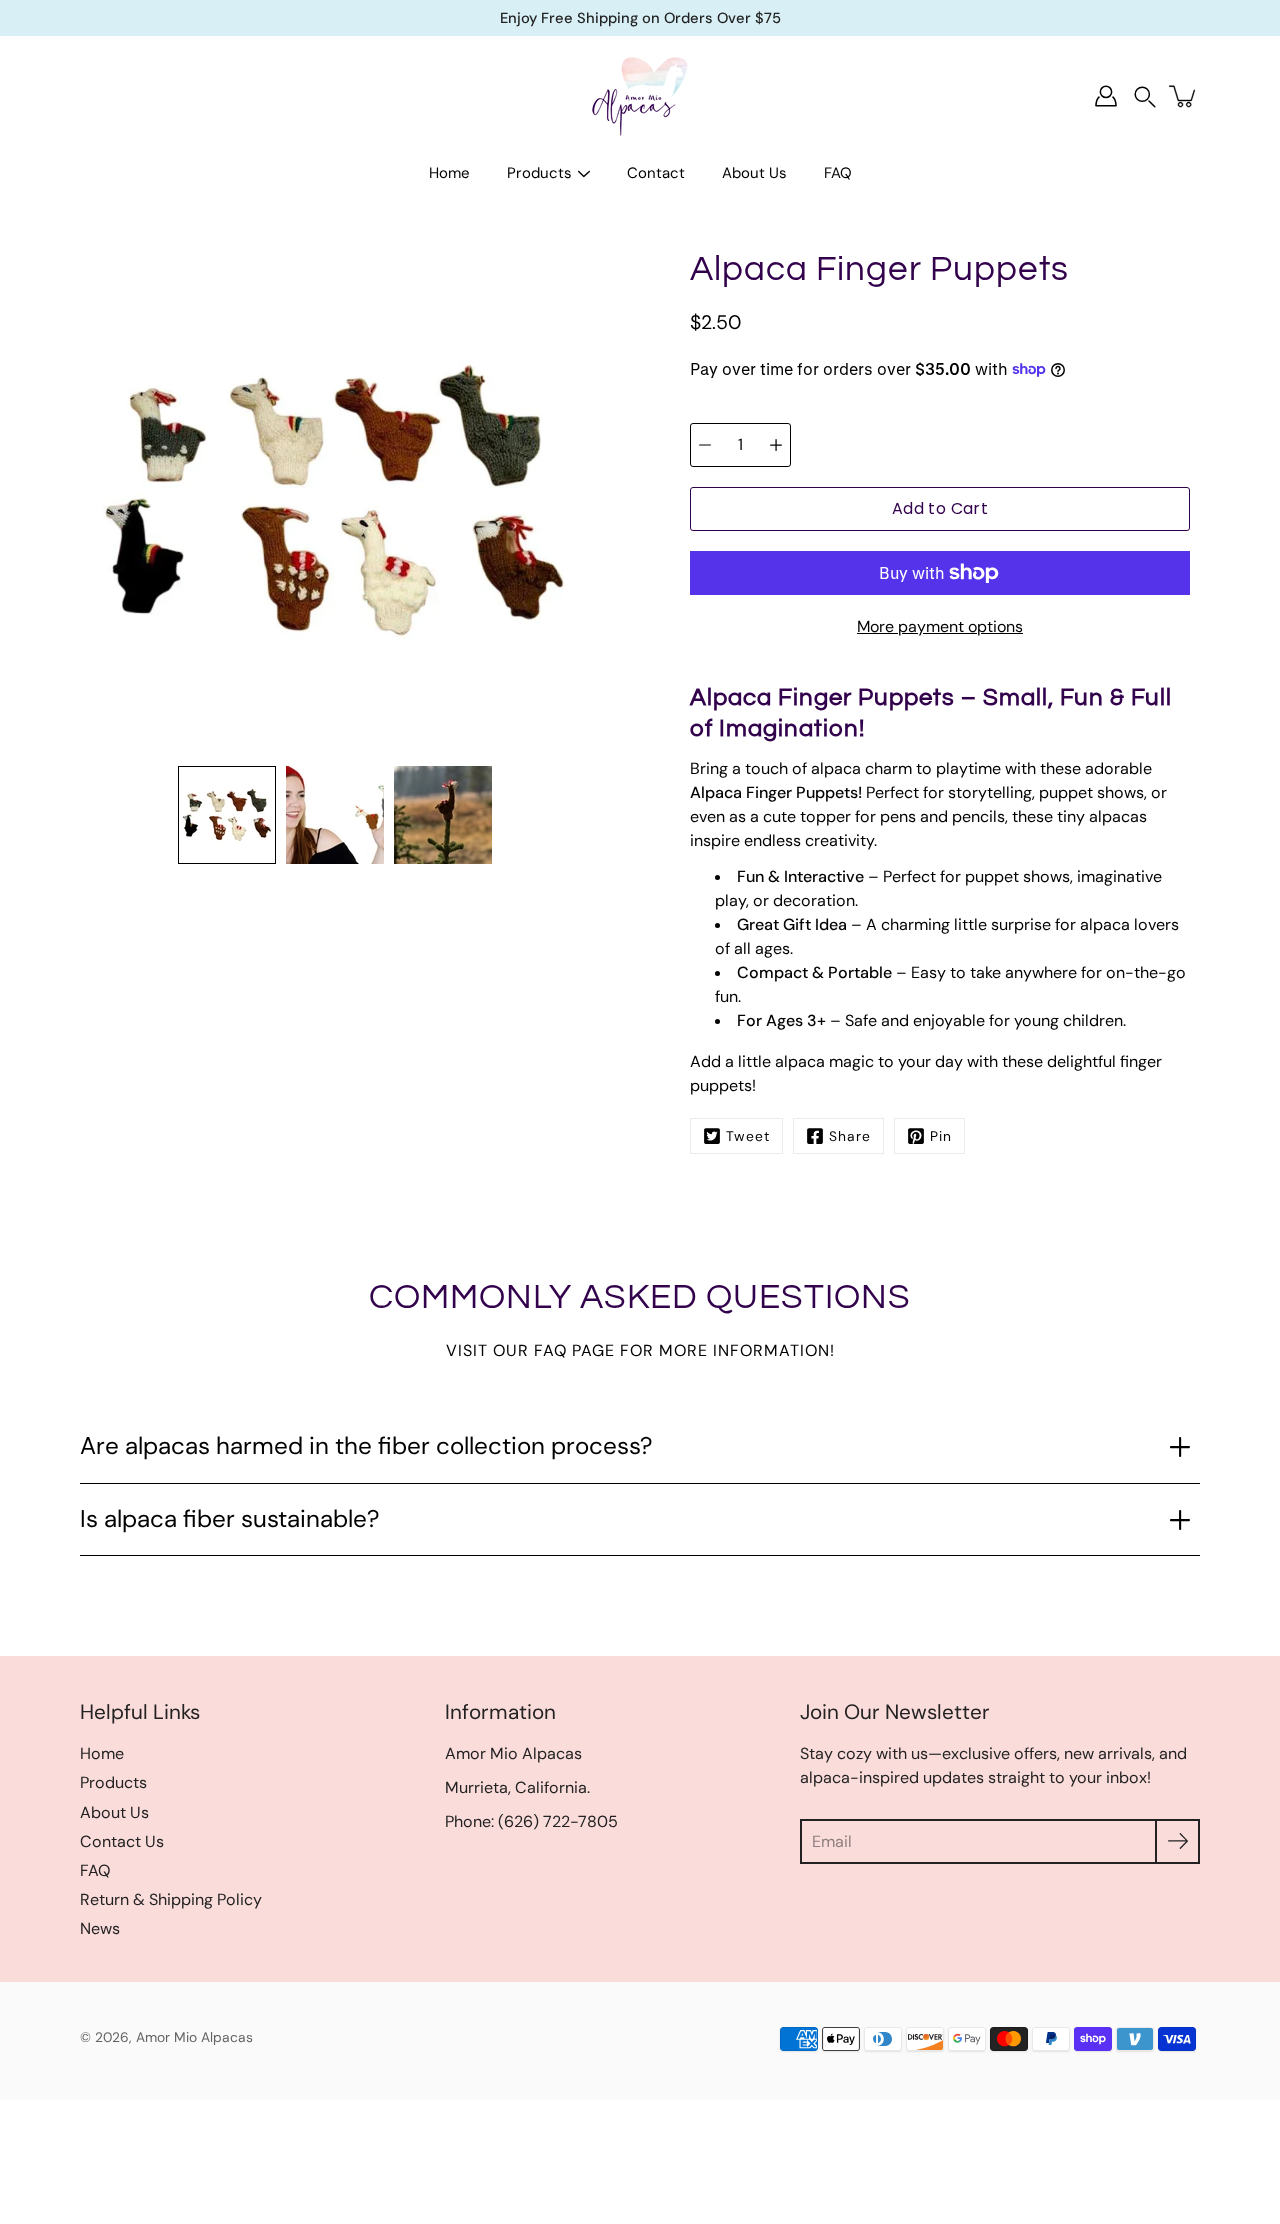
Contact (656, 173)
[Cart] (1184, 96)
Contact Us (122, 1841)
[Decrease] (705, 445)
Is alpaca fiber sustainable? (229, 1519)
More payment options (940, 626)
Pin (941, 1136)
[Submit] (1177, 1841)
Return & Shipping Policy (171, 1899)
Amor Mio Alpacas (194, 2037)
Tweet (748, 1136)
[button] (1145, 96)
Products (539, 173)
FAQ (838, 173)
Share (850, 1136)
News (100, 1928)
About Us (754, 173)
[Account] (1106, 96)
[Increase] (776, 445)
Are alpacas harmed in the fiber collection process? (366, 1446)
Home (449, 173)
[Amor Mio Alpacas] (640, 96)
